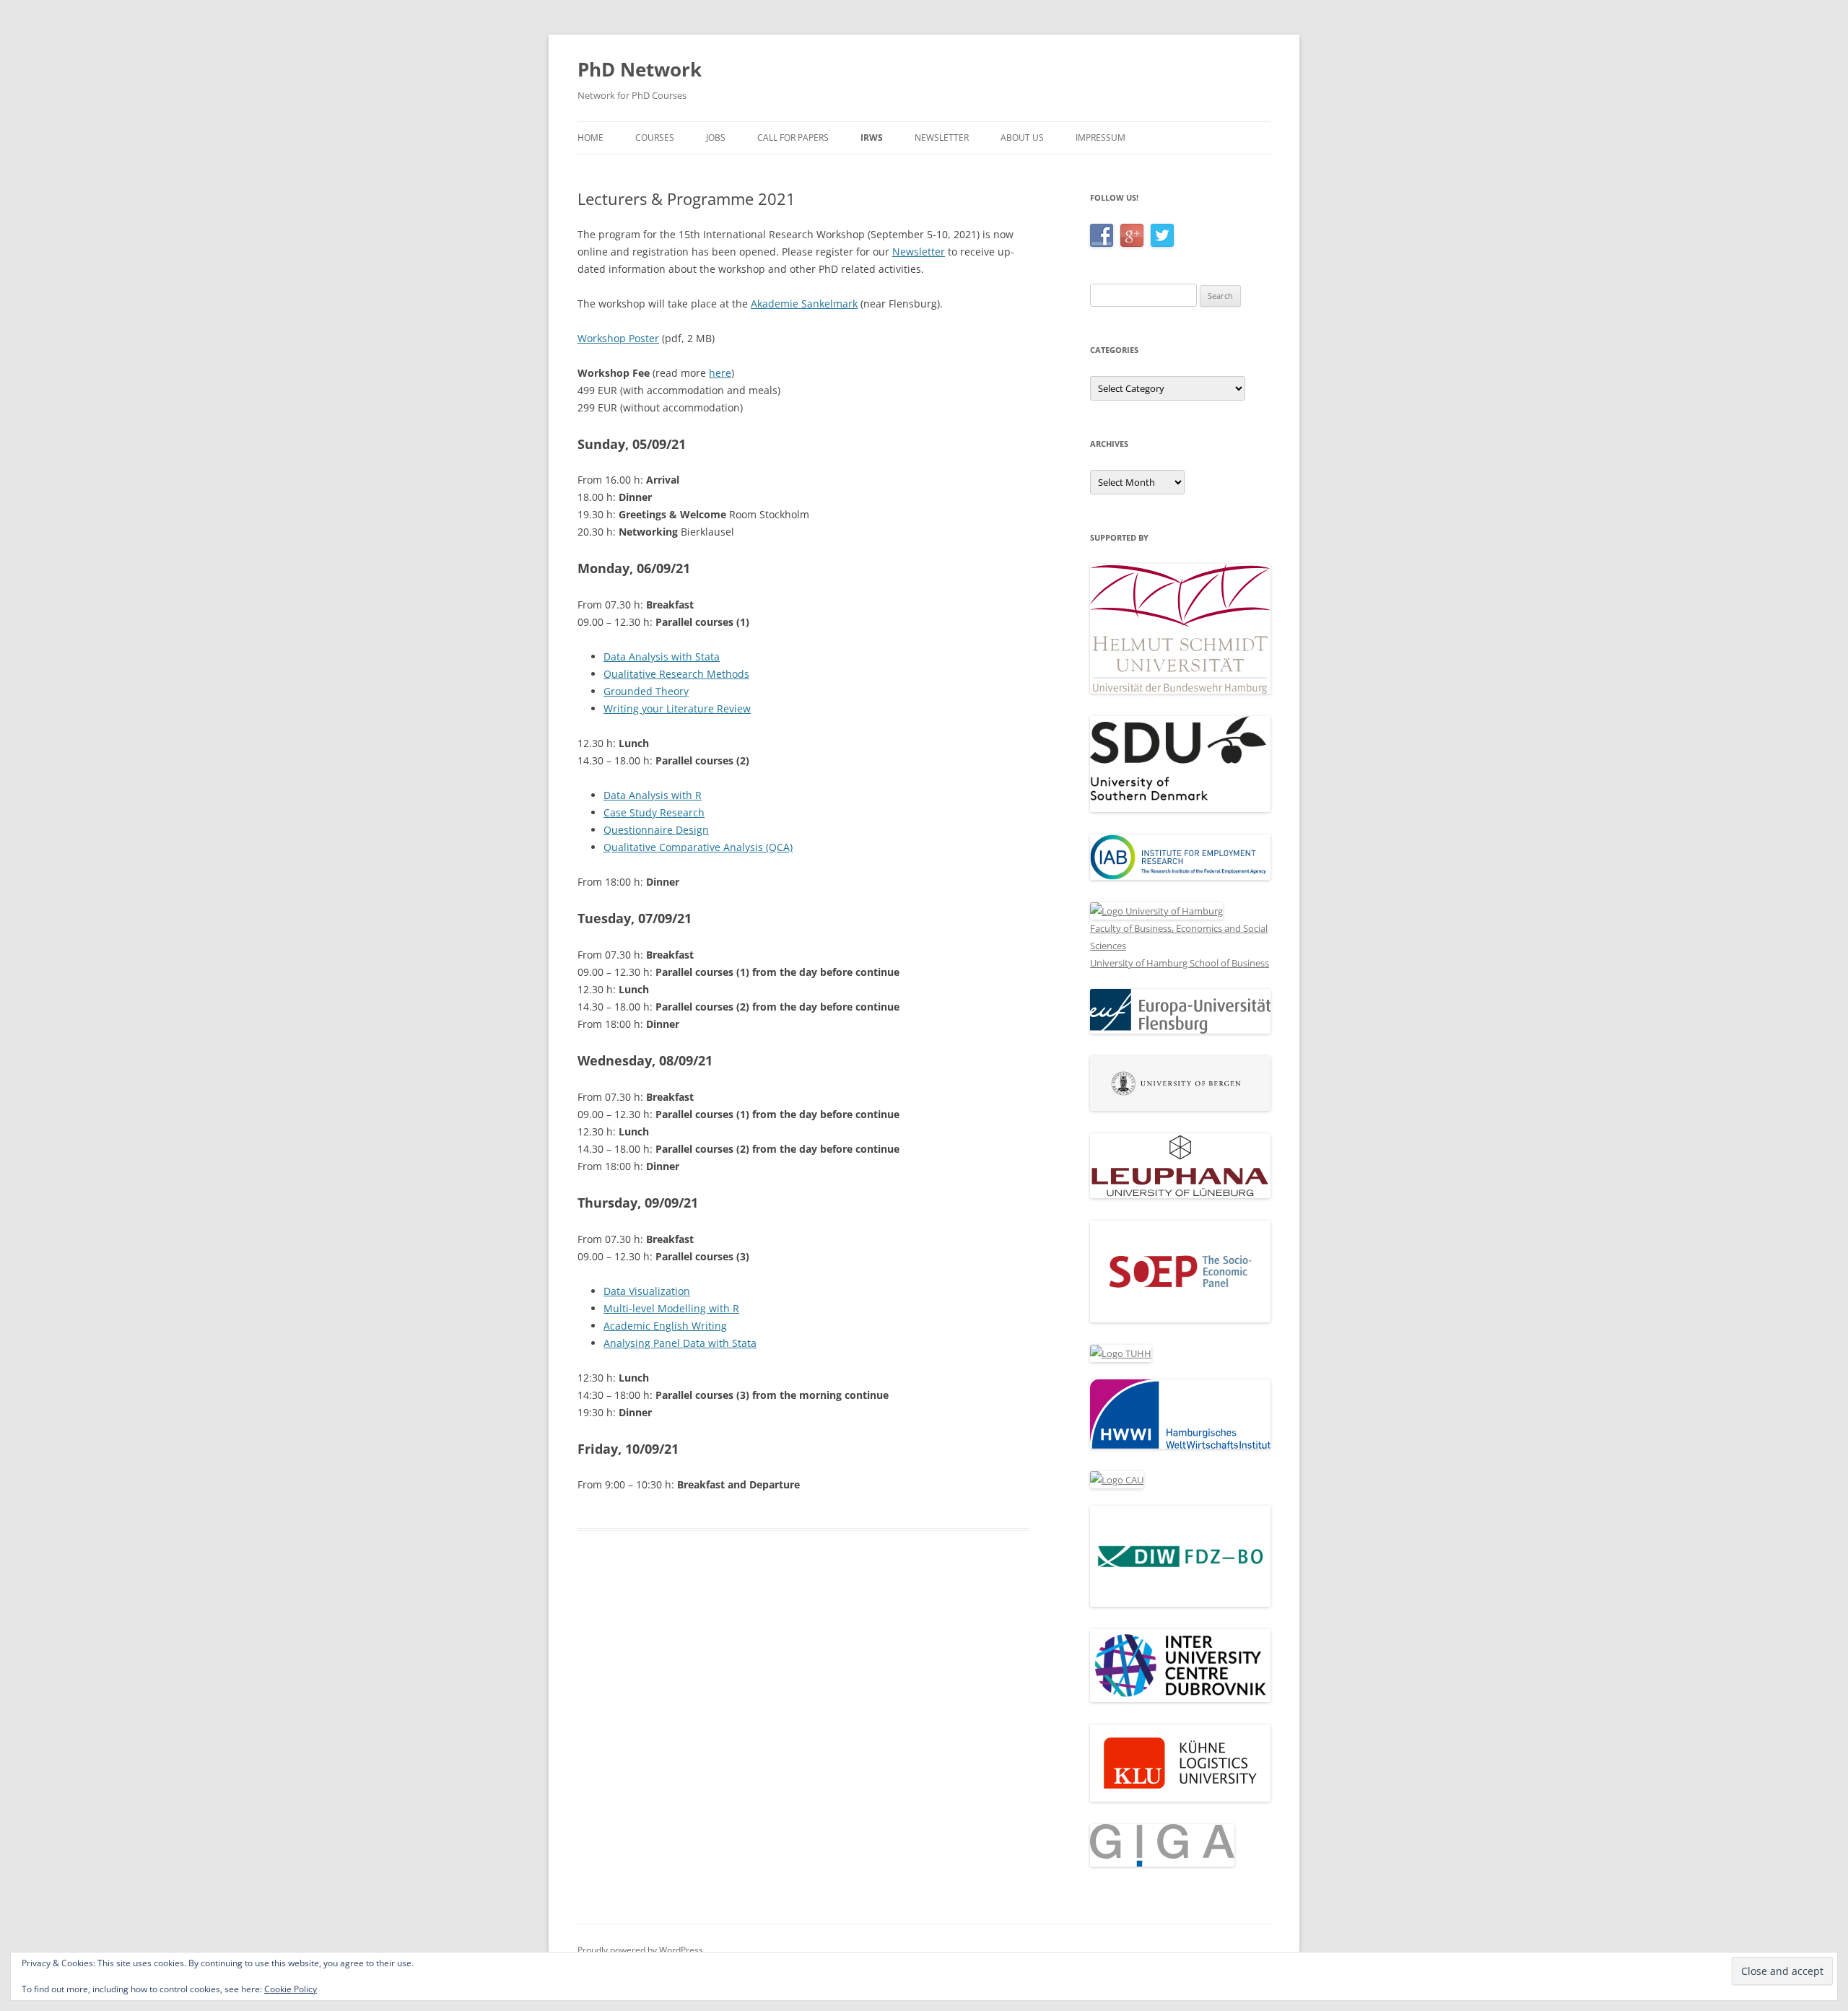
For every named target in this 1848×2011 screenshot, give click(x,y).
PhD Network (640, 69)
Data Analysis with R (653, 795)
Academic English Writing (665, 1326)
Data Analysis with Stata (662, 656)
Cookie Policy (291, 1989)
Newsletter (942, 138)
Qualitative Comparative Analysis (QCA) (698, 847)
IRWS (872, 138)
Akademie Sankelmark (804, 304)
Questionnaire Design (656, 830)
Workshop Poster (618, 338)
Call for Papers (793, 138)
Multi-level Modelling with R (671, 1308)
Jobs (716, 138)
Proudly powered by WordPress (640, 1950)
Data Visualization (647, 1291)
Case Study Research (654, 812)
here (720, 373)
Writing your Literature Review (677, 708)
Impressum (1100, 138)
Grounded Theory (646, 691)
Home (590, 138)
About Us (1022, 138)
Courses (655, 138)
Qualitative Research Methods (676, 674)
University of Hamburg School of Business (1180, 963)
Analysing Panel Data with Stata (680, 1343)
